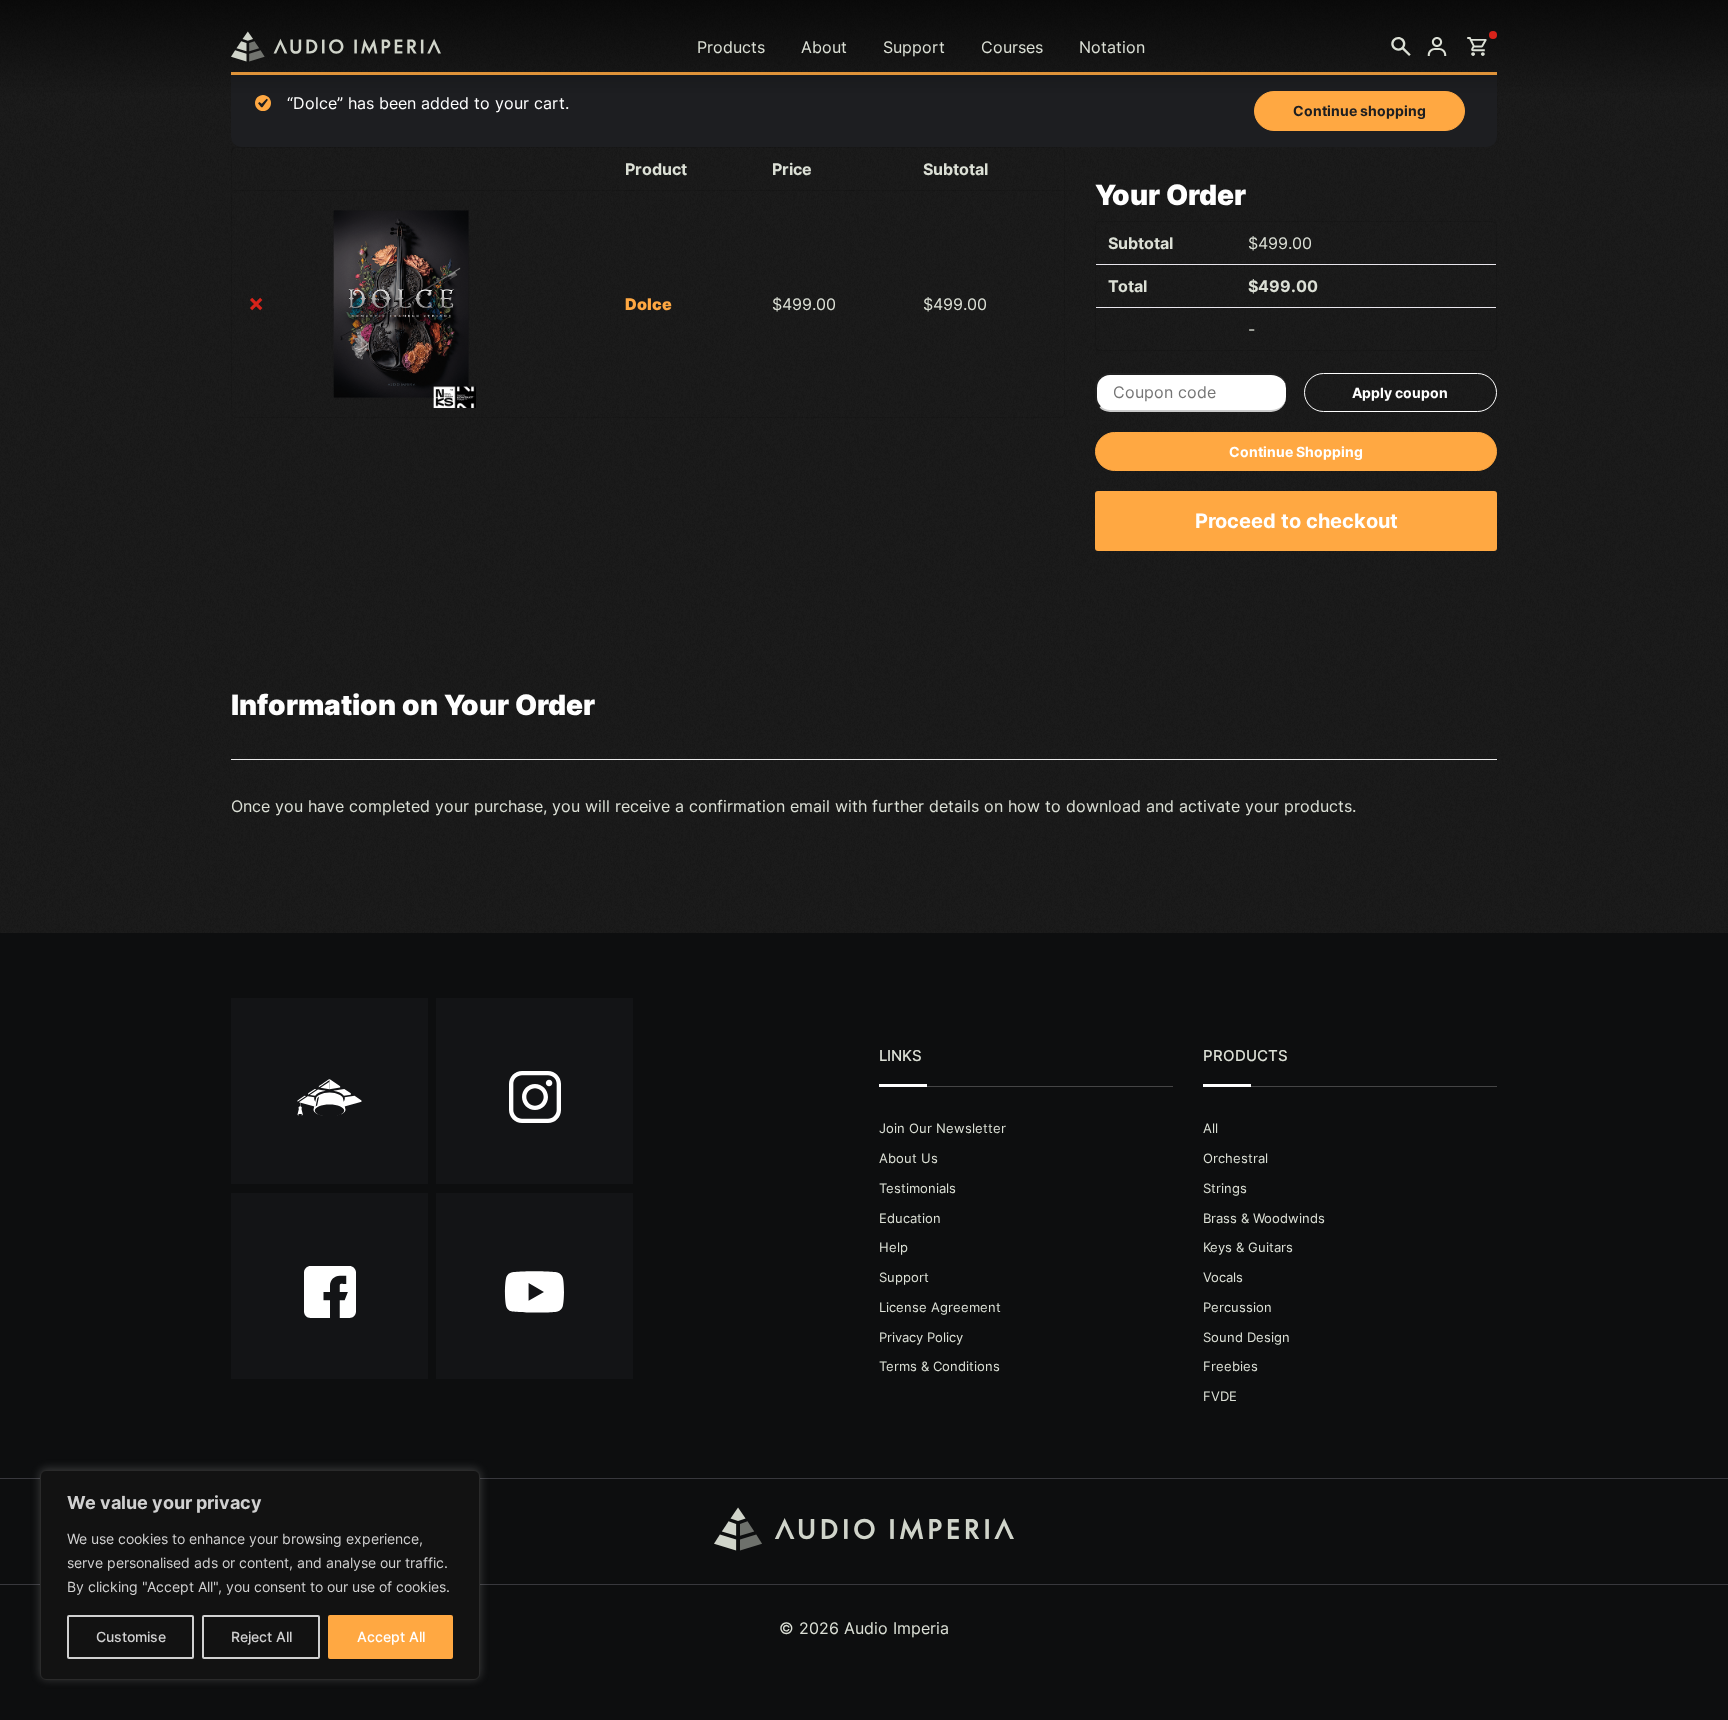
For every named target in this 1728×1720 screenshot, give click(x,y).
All (1210, 1128)
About (824, 47)
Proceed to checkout (1296, 521)
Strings (1225, 1188)
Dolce (648, 304)
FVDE (1220, 1396)
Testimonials (917, 1188)
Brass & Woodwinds (1264, 1218)
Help (893, 1247)
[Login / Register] (1437, 47)
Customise (131, 1636)
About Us (908, 1158)
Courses (1012, 47)
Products (731, 47)
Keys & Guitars (1248, 1247)
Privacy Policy (921, 1337)
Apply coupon (1400, 392)
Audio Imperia (336, 46)
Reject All (261, 1636)
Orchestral (1235, 1158)
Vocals (1223, 1277)
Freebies (1230, 1366)
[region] (260, 1575)
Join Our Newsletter (942, 1128)
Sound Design (1246, 1337)
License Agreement (940, 1307)
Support (914, 47)
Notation (1112, 47)
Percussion (1237, 1307)
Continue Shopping (1296, 451)
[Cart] (1477, 47)
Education (910, 1218)
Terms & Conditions (939, 1366)
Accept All (391, 1636)
